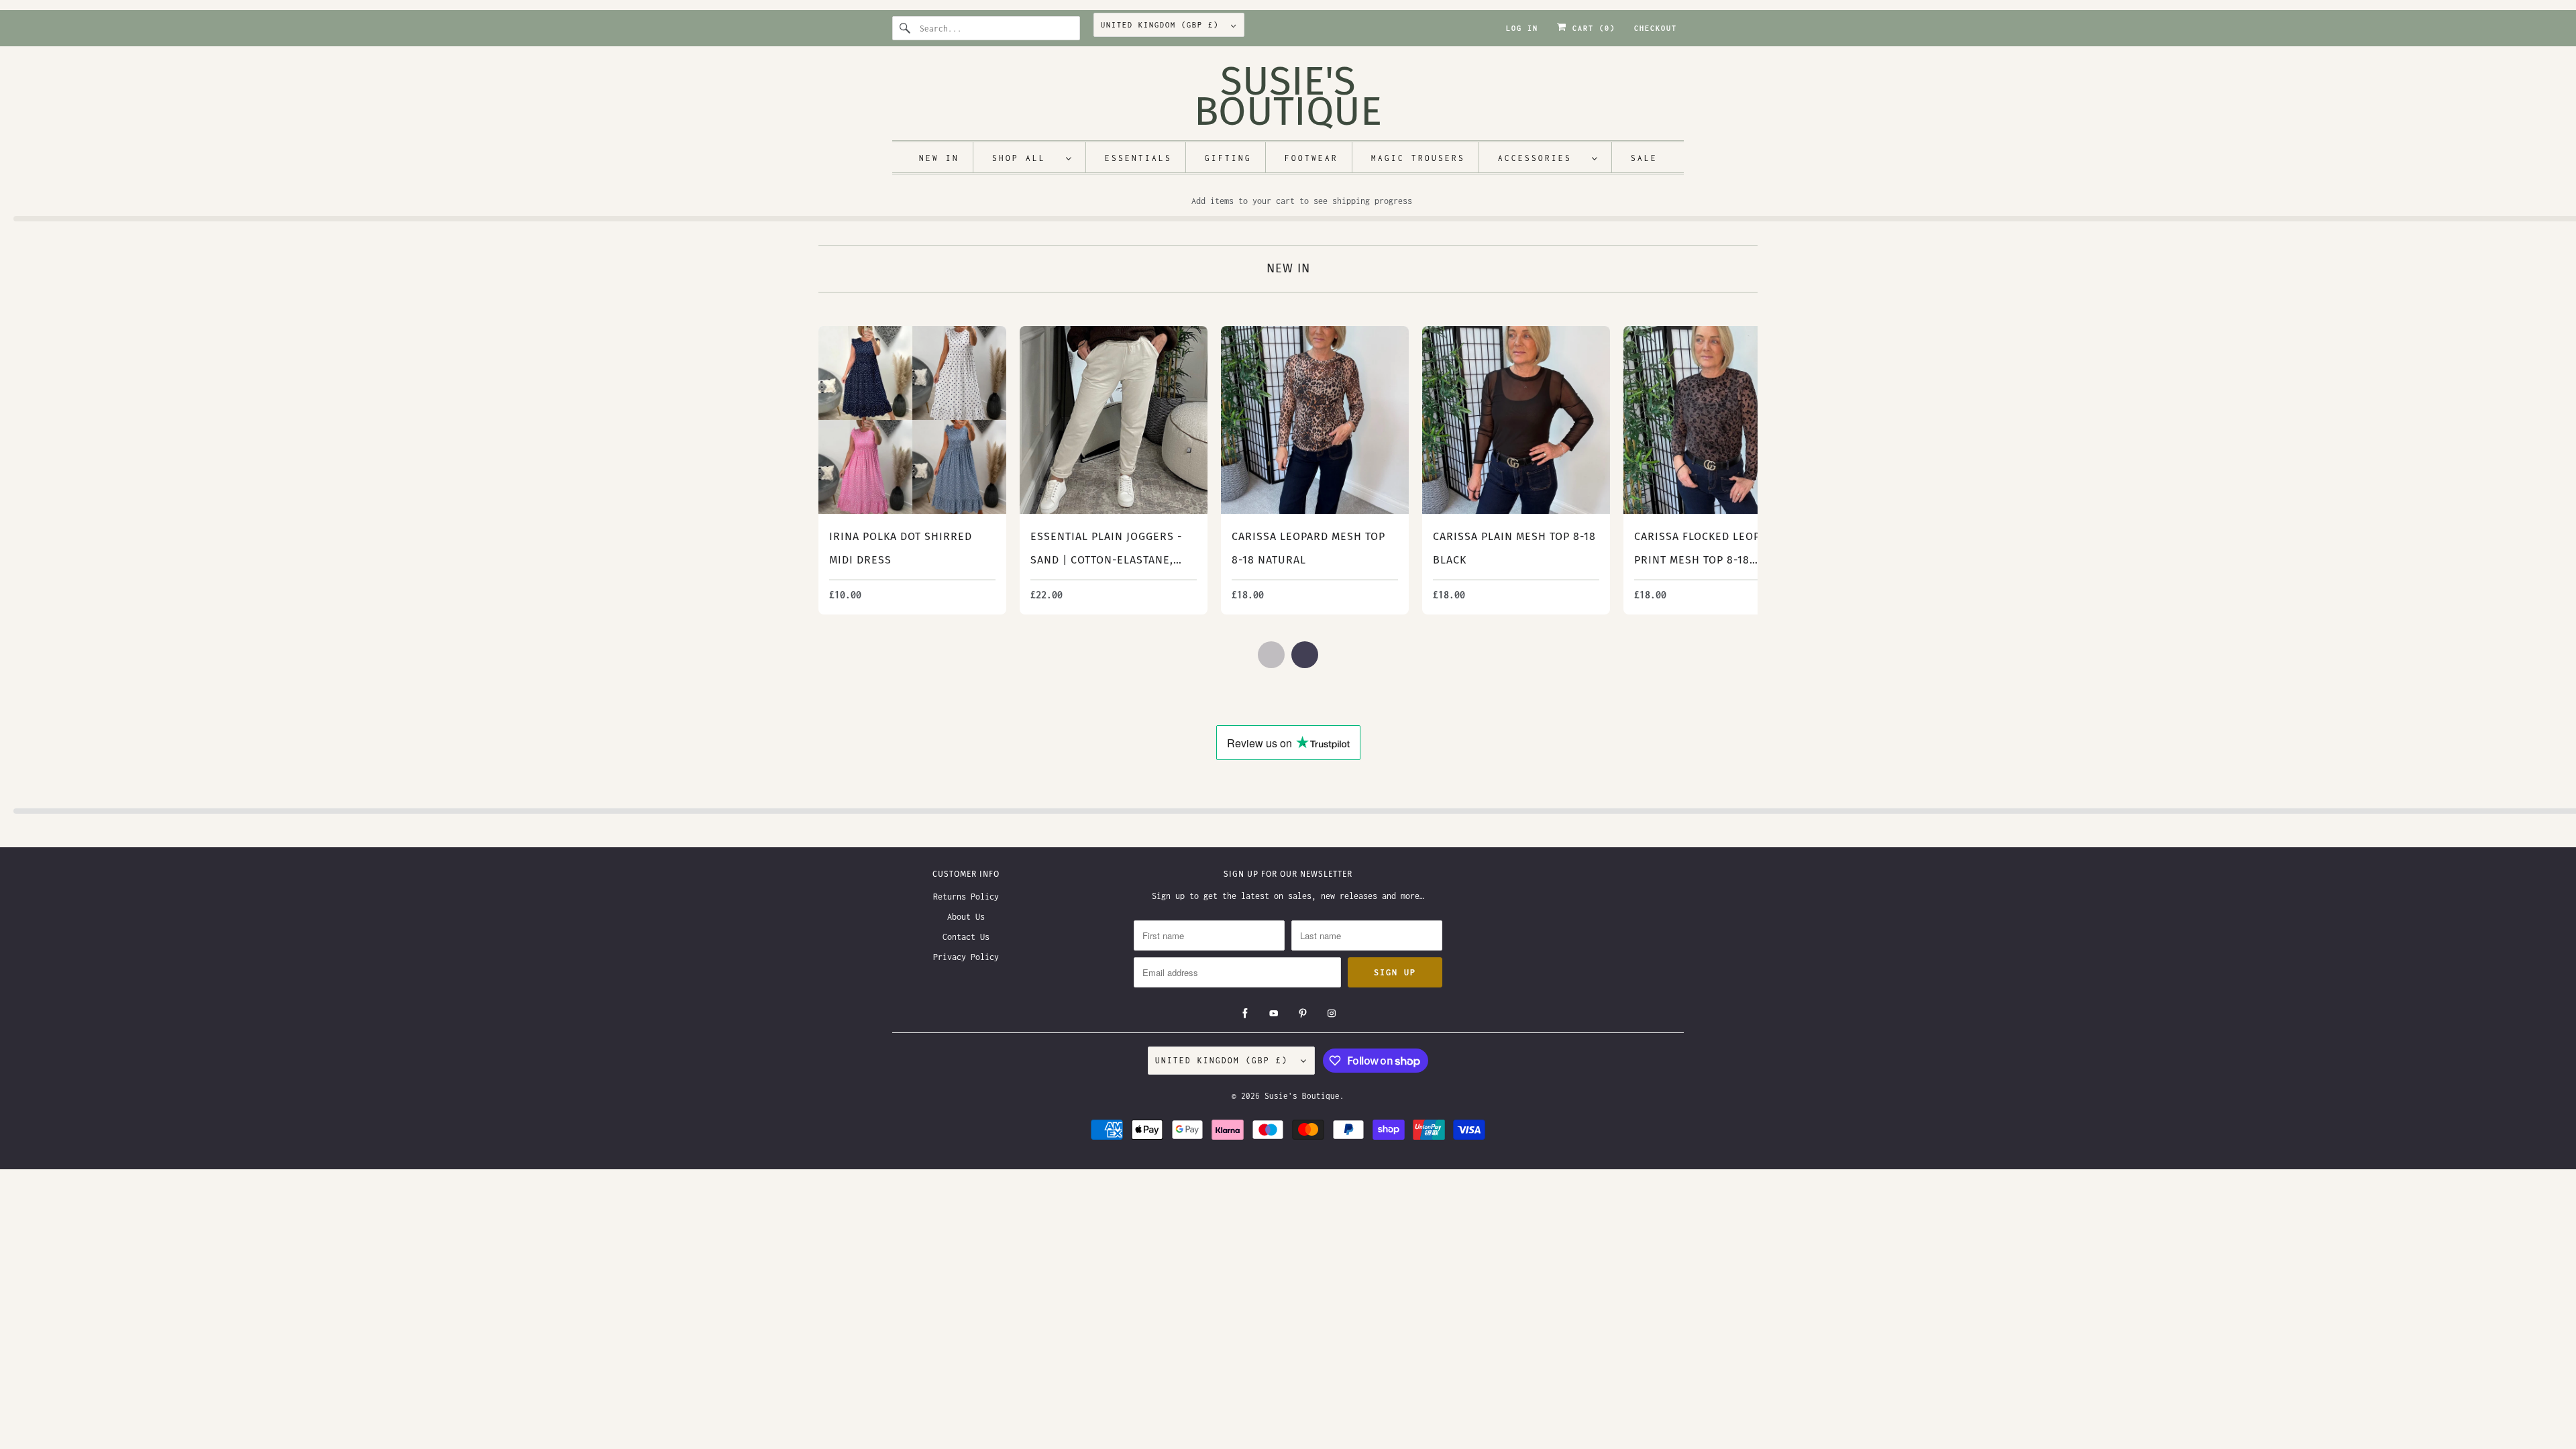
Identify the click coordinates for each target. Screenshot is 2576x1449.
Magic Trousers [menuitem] (1418, 158)
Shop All (1026, 158)
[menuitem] (1032, 157)
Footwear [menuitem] (1311, 158)
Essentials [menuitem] (1138, 158)
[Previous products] (1271, 655)
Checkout (1656, 28)
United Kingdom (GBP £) (1163, 25)
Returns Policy (966, 897)
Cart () (1591, 28)
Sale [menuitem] (1644, 158)
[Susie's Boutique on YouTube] (1274, 1014)
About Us (966, 917)
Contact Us (966, 937)
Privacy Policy (966, 957)
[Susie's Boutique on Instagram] (1332, 1014)
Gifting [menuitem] (1228, 158)
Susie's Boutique (1302, 1096)
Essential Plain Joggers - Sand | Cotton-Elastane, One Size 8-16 (1106, 560)
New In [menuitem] (939, 158)
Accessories (1542, 158)
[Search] (906, 28)
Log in (1522, 28)
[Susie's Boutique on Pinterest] (1303, 1014)
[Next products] (1305, 655)
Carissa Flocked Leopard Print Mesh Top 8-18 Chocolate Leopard (1708, 560)
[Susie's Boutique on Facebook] (1245, 1014)
